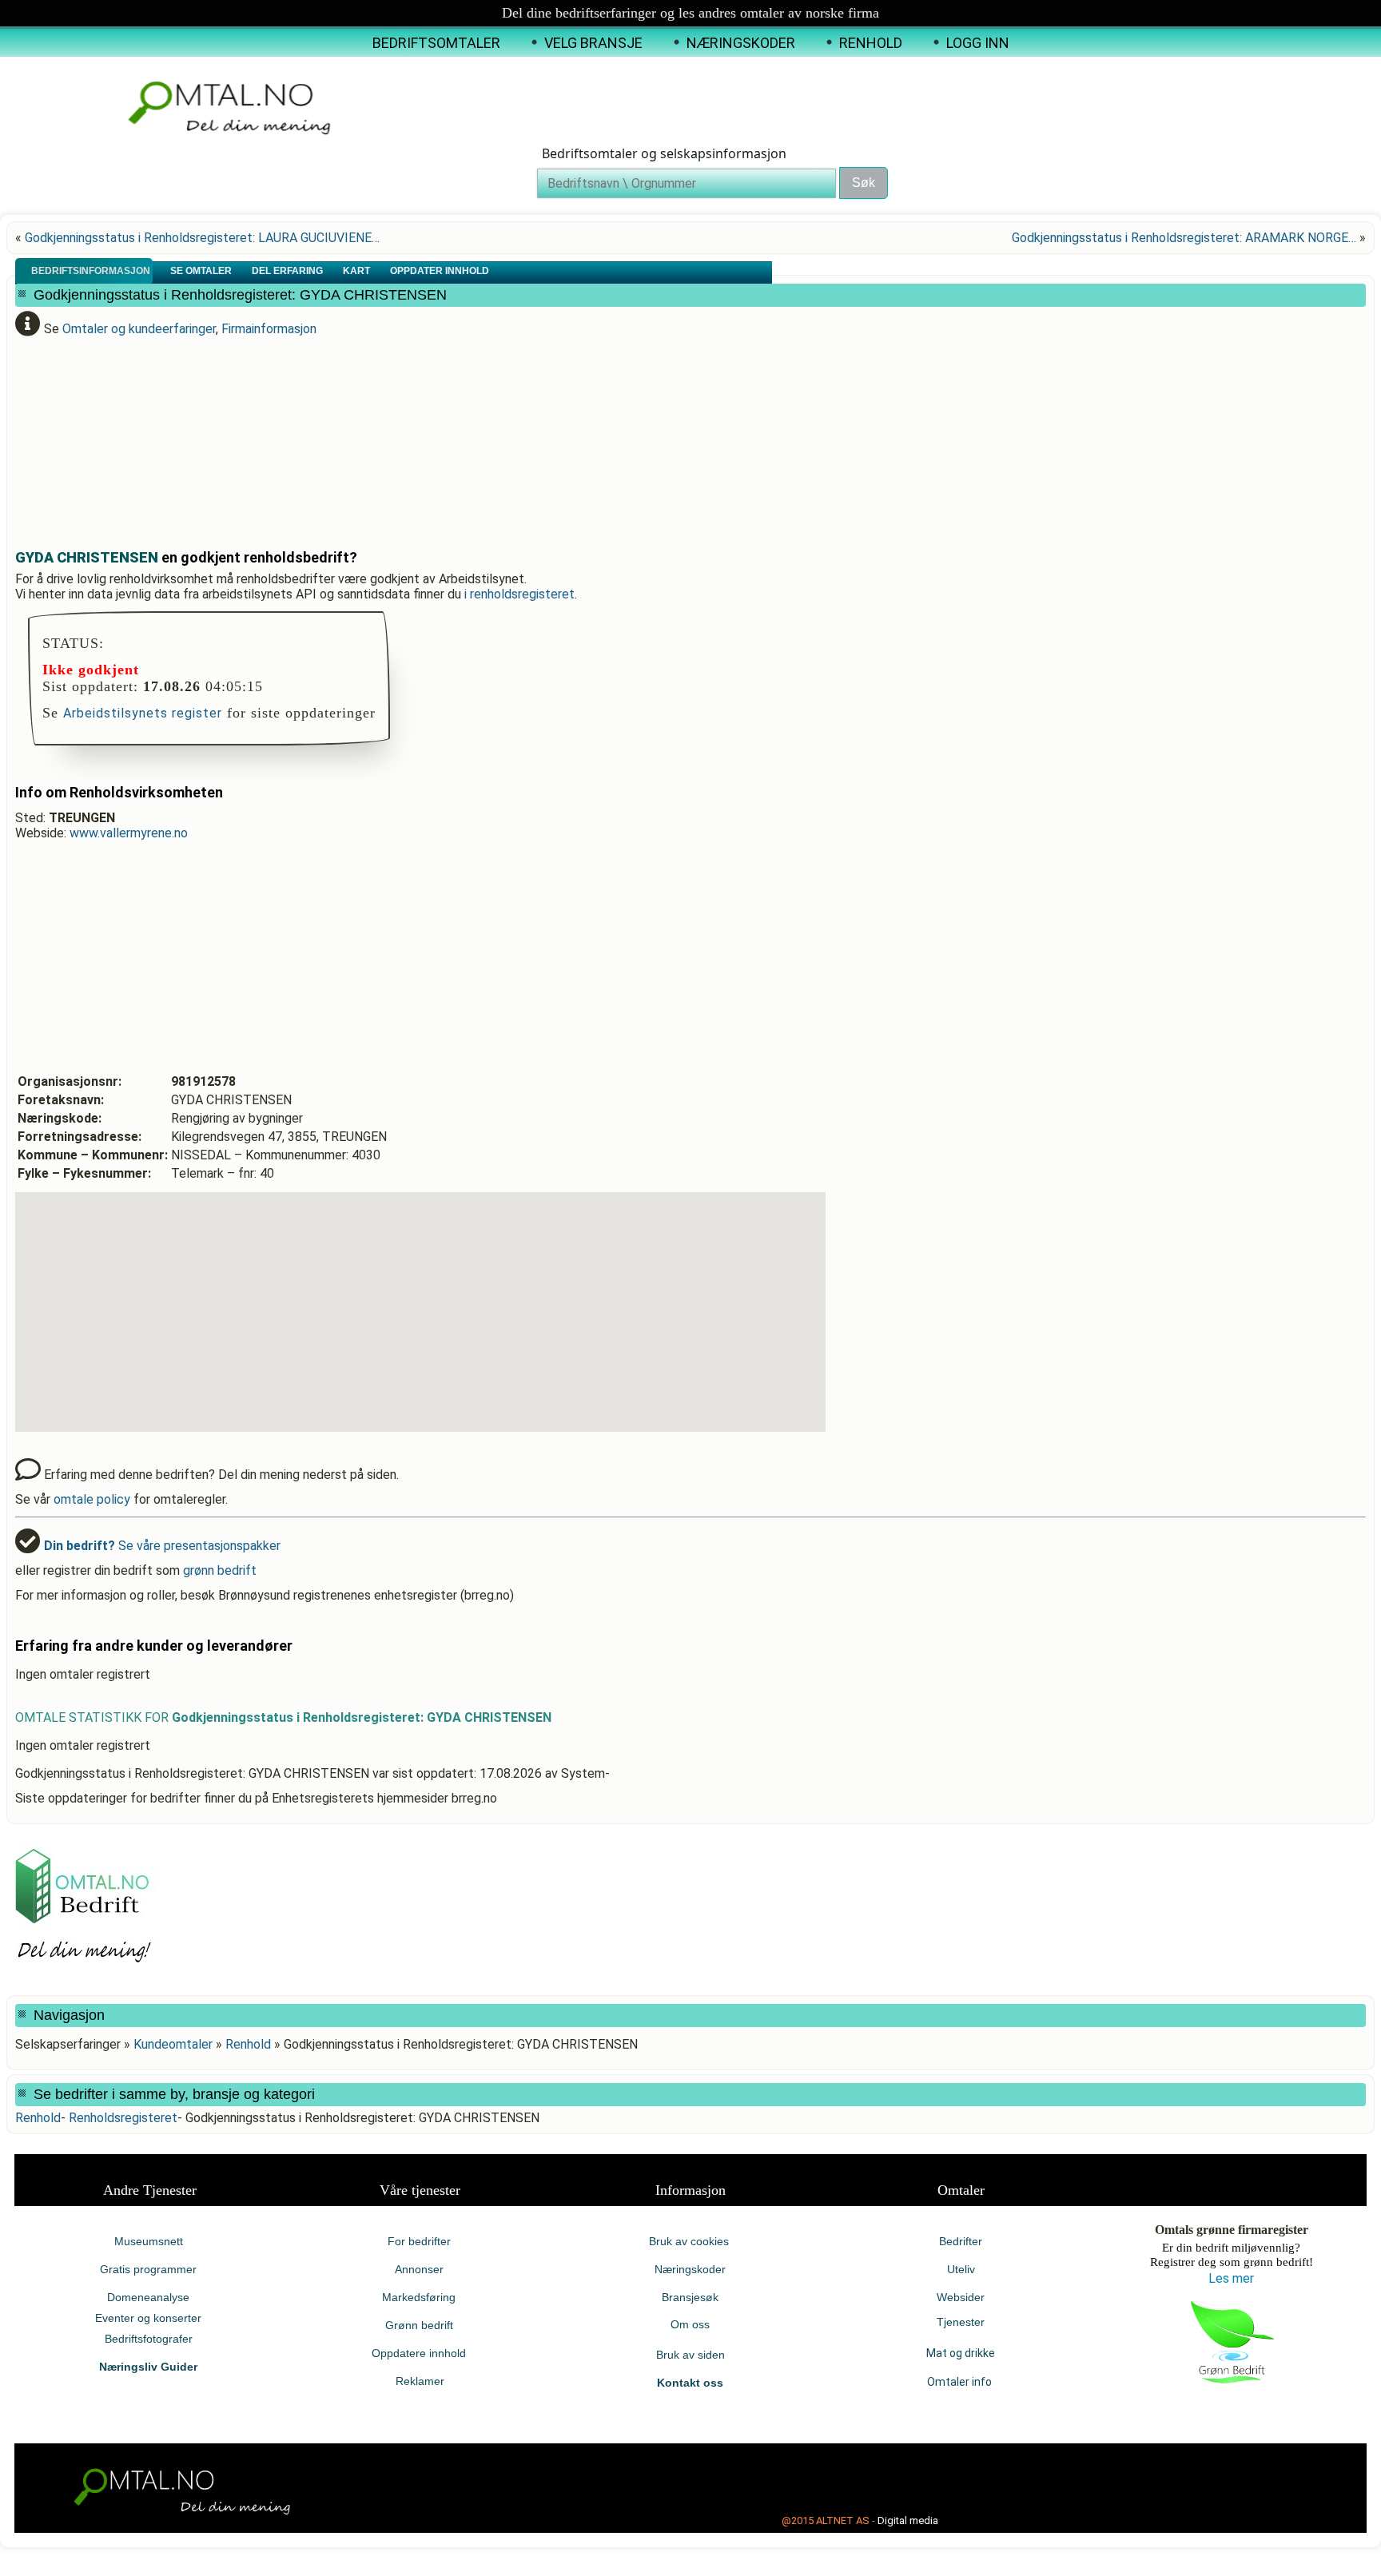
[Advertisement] (403, 436)
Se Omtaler (202, 271)
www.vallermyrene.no (129, 833)
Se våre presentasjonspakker (162, 1546)
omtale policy (92, 1499)
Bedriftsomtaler (436, 43)
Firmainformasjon (269, 329)
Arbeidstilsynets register (143, 713)
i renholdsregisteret (519, 594)
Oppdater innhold (441, 271)
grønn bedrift (220, 1570)
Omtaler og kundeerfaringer (139, 329)
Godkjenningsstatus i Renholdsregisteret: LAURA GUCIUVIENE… (202, 238)
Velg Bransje (593, 43)
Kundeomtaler (173, 2044)
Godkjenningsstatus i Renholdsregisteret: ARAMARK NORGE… (1184, 238)
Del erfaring (289, 271)
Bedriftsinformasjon (92, 271)
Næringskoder (741, 43)
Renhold (871, 43)
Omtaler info (961, 2382)
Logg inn (978, 43)
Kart (358, 271)
